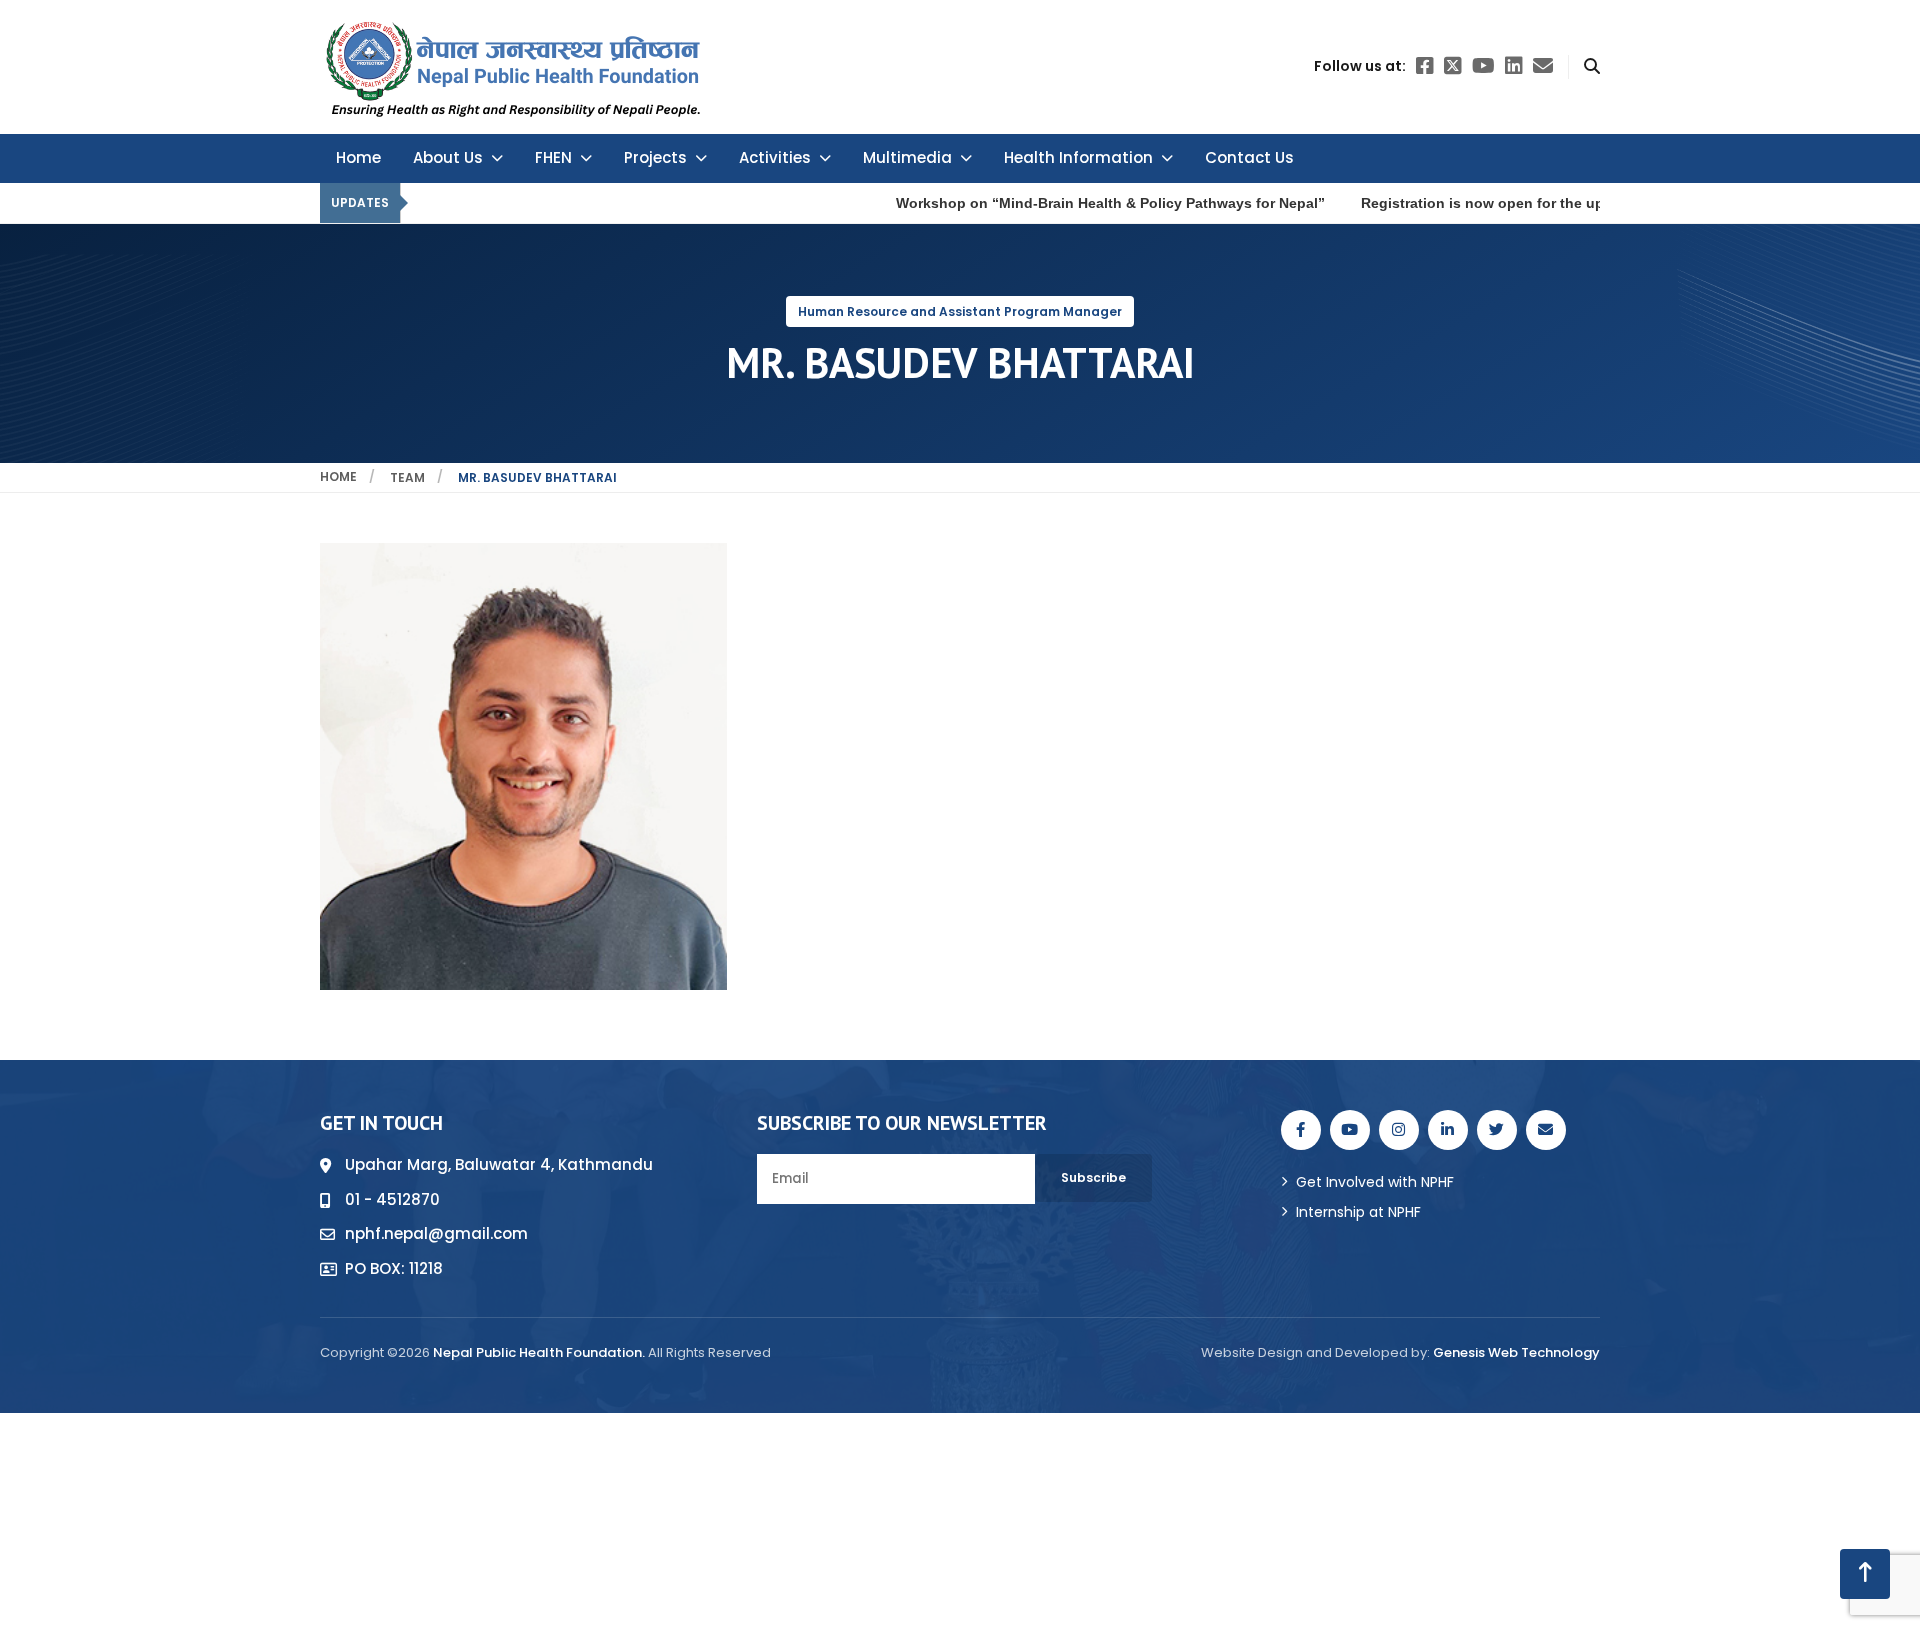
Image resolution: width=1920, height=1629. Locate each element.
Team (407, 477)
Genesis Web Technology (1516, 1352)
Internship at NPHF (1358, 1212)
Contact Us (1249, 157)
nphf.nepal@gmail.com (436, 1233)
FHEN (553, 157)
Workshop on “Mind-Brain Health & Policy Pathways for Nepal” (976, 203)
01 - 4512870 (392, 1199)
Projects (655, 157)
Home (358, 157)
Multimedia (907, 157)
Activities (775, 157)
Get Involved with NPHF (1375, 1182)
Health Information (1078, 157)
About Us (448, 157)
